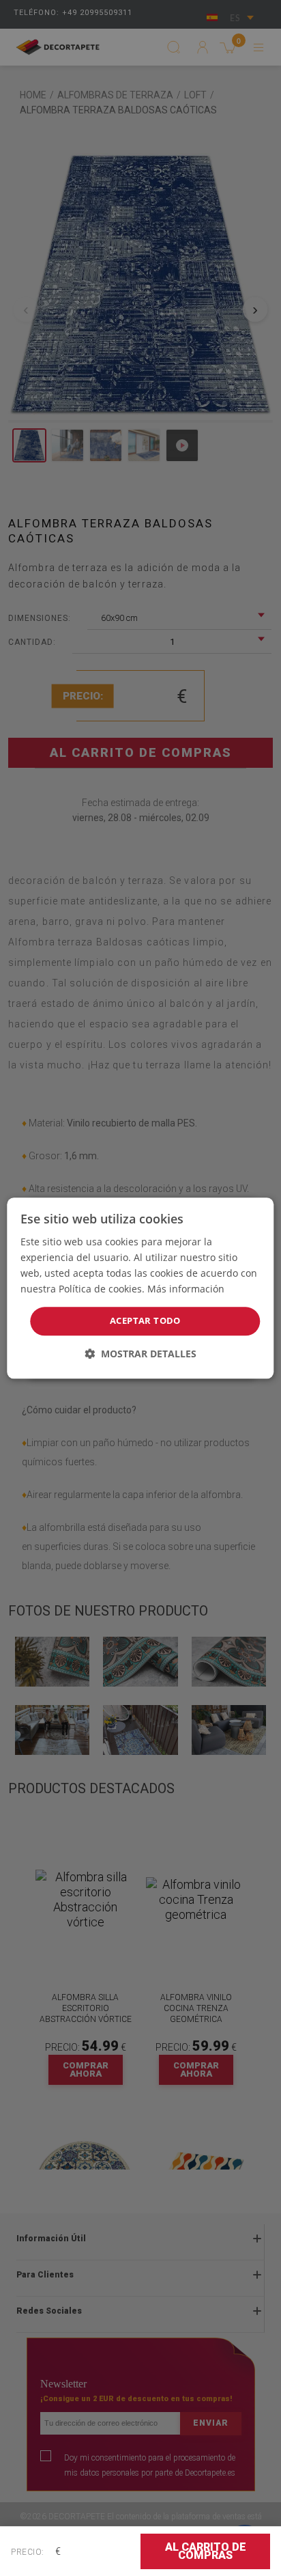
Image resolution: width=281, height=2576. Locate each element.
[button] (140, 1354)
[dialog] (140, 1288)
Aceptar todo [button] (145, 1321)
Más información (186, 1289)
